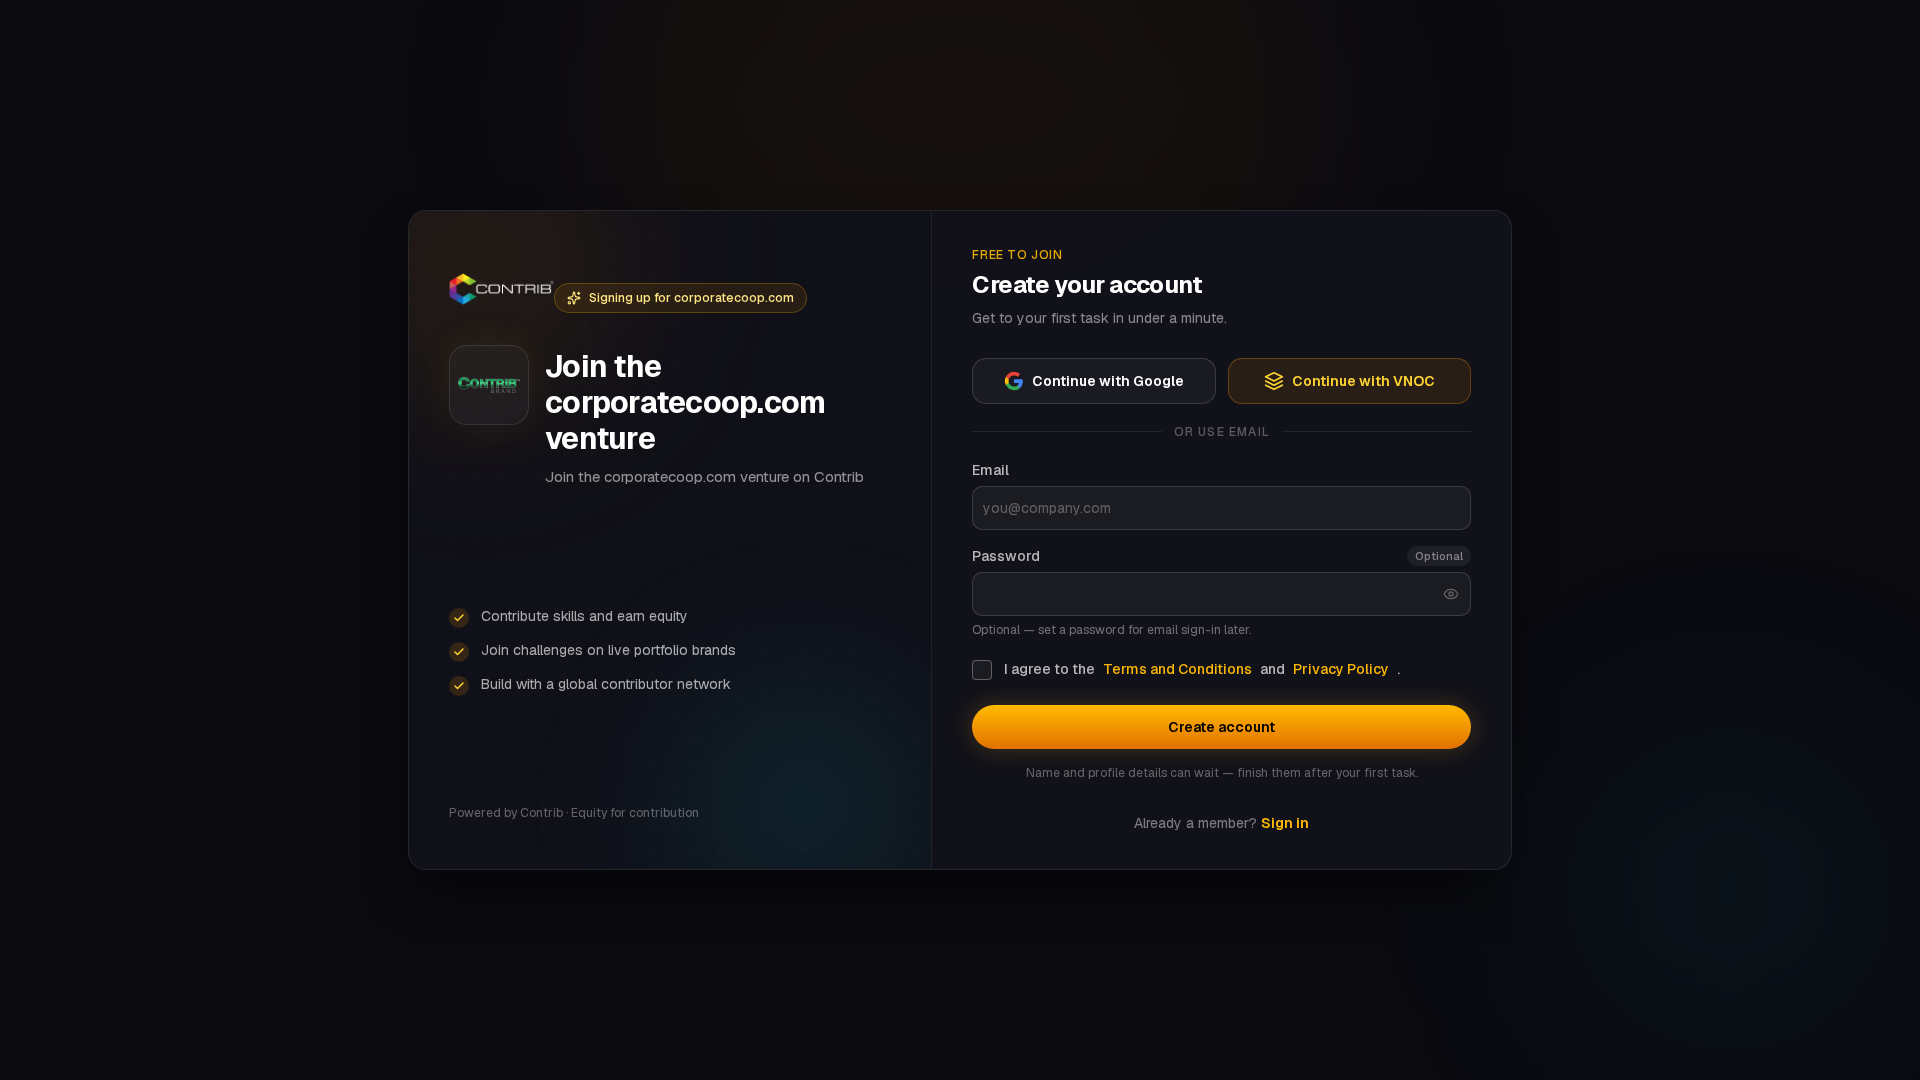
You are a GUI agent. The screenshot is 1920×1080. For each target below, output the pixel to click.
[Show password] (1451, 594)
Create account (1221, 727)
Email (990, 470)
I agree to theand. (1202, 669)
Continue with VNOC (1363, 381)
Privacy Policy (1341, 669)
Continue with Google (1108, 381)
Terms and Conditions (1177, 669)
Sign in (1285, 823)
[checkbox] (982, 670)
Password (1006, 556)
